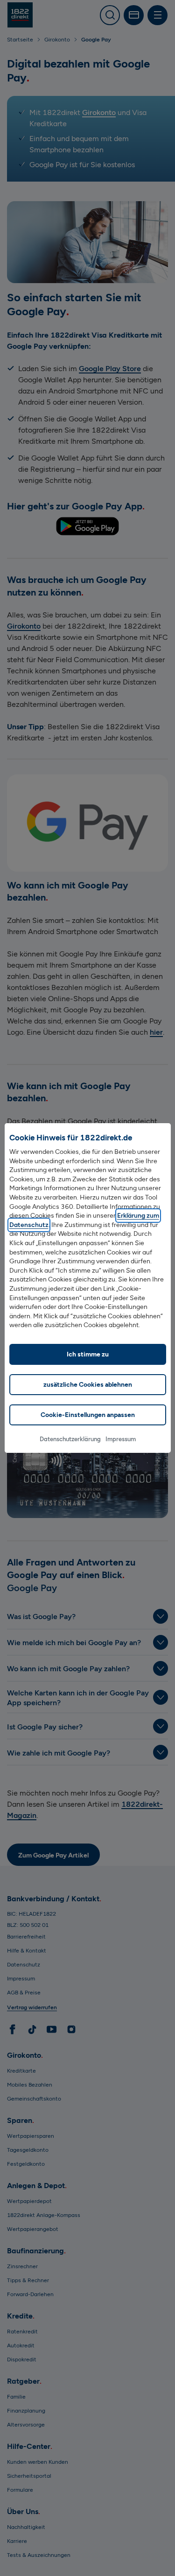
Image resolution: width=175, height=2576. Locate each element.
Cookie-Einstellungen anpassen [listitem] (88, 1415)
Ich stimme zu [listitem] (88, 1354)
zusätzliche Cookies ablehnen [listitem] (88, 1385)
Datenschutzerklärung (70, 1439)
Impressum (121, 1439)
